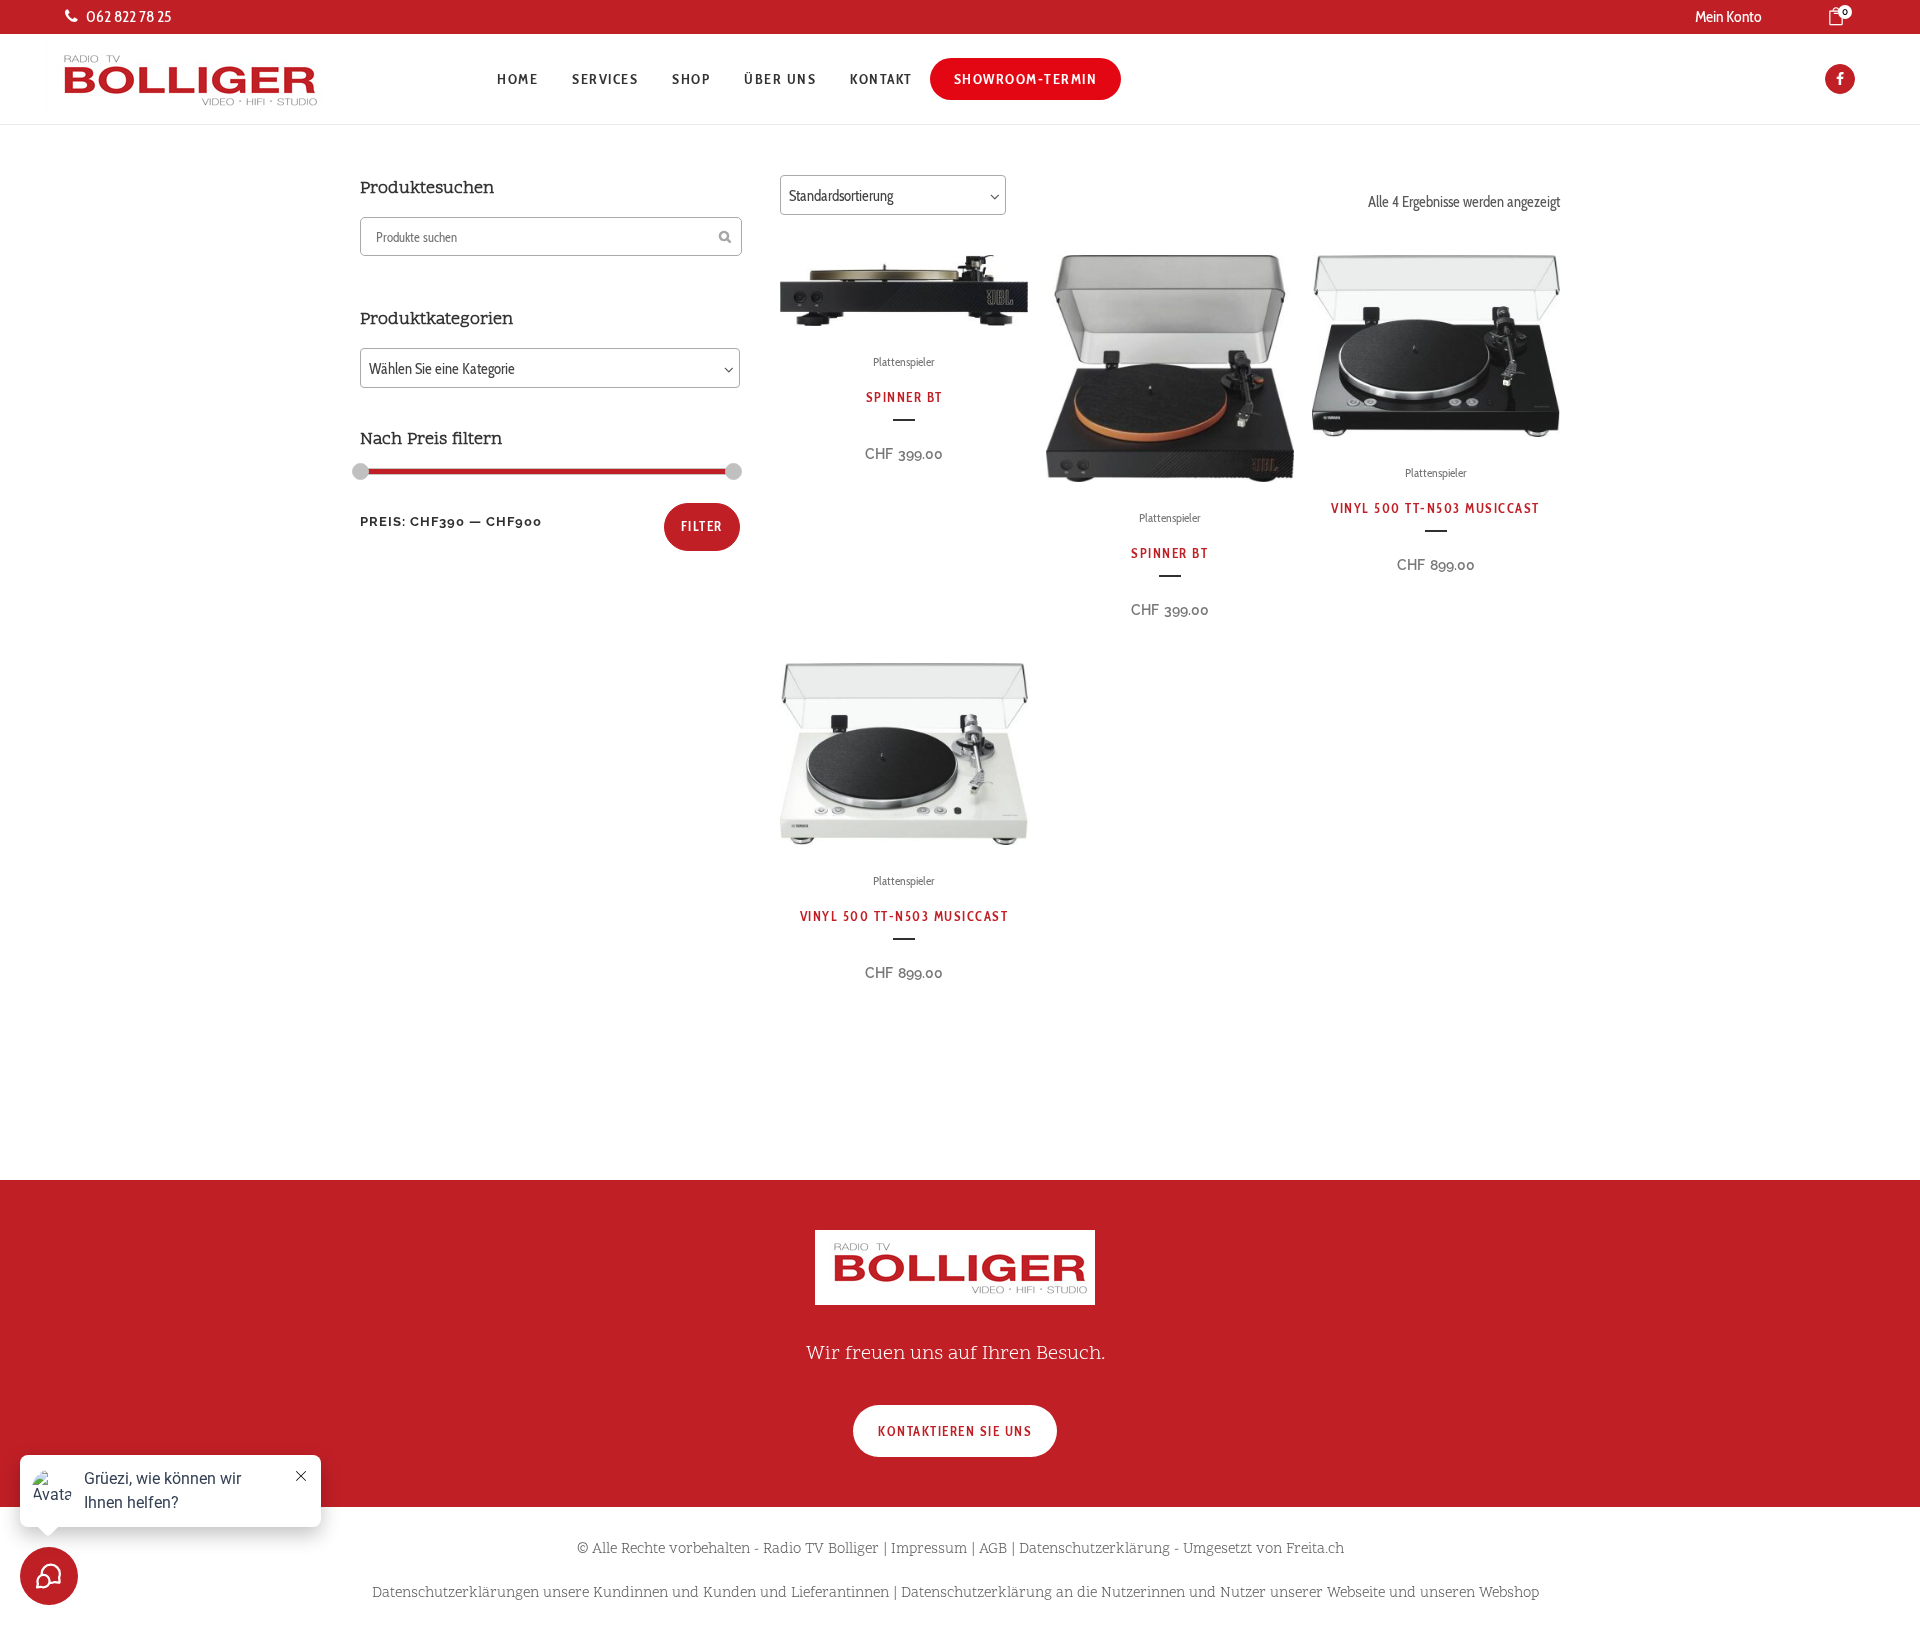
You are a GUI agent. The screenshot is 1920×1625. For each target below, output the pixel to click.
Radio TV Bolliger (821, 1549)
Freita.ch (1315, 1549)
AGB (993, 1549)
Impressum (929, 1549)
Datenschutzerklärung (1094, 1549)
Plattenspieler (904, 361)
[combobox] (550, 368)
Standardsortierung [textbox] (841, 196)
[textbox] (550, 369)
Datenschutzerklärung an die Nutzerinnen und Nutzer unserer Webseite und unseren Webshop (1220, 1593)
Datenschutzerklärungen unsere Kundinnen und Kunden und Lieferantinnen (630, 1593)
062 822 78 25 (128, 16)
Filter (702, 526)
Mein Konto (1728, 16)
